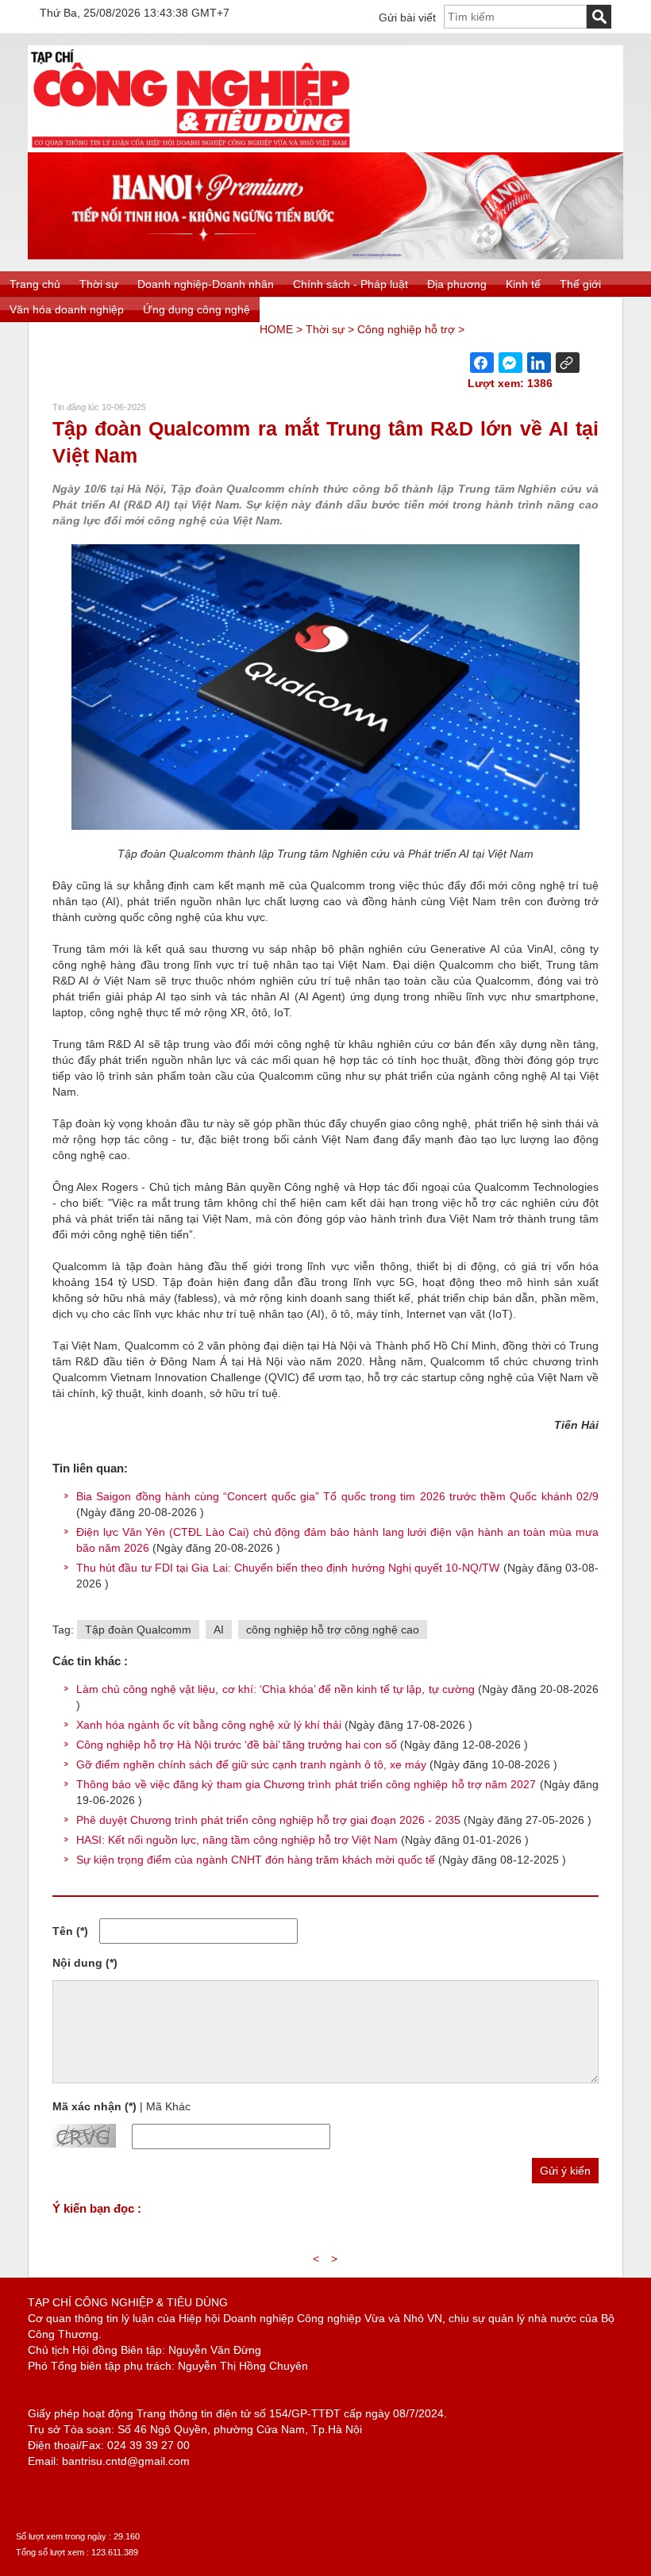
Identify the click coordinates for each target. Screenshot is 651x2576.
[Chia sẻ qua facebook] (482, 363)
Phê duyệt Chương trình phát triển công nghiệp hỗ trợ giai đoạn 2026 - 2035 (268, 1820)
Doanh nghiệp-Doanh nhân (206, 284)
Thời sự (99, 284)
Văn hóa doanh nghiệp (67, 309)
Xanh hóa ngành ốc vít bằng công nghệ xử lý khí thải (209, 1725)
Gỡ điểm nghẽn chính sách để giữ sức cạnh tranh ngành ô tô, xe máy (251, 1764)
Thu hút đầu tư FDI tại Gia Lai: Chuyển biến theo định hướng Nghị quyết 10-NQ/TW (290, 1568)
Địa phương (457, 284)
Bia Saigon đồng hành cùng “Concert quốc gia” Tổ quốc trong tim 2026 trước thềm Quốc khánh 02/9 (337, 1496)
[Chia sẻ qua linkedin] (539, 363)
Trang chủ (35, 284)
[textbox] (515, 17)
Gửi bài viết (407, 17)
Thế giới (580, 284)
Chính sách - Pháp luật (351, 284)
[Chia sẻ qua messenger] (510, 363)
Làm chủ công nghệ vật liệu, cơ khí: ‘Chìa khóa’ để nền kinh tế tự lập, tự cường (275, 1689)
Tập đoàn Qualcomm (138, 1630)
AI (219, 1630)
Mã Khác (168, 2106)
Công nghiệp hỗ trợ (406, 329)
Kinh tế (523, 284)
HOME (276, 329)
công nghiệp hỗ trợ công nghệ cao (333, 1630)
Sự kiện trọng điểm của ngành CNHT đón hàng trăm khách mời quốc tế (256, 1860)
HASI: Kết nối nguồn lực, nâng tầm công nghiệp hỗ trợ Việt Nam (237, 1840)
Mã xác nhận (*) (94, 2106)
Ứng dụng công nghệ (196, 309)
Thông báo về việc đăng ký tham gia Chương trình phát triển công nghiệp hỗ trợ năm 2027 (306, 1784)
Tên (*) (70, 1931)
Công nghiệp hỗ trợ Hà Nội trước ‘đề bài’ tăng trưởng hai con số (237, 1745)
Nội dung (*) (85, 1963)
